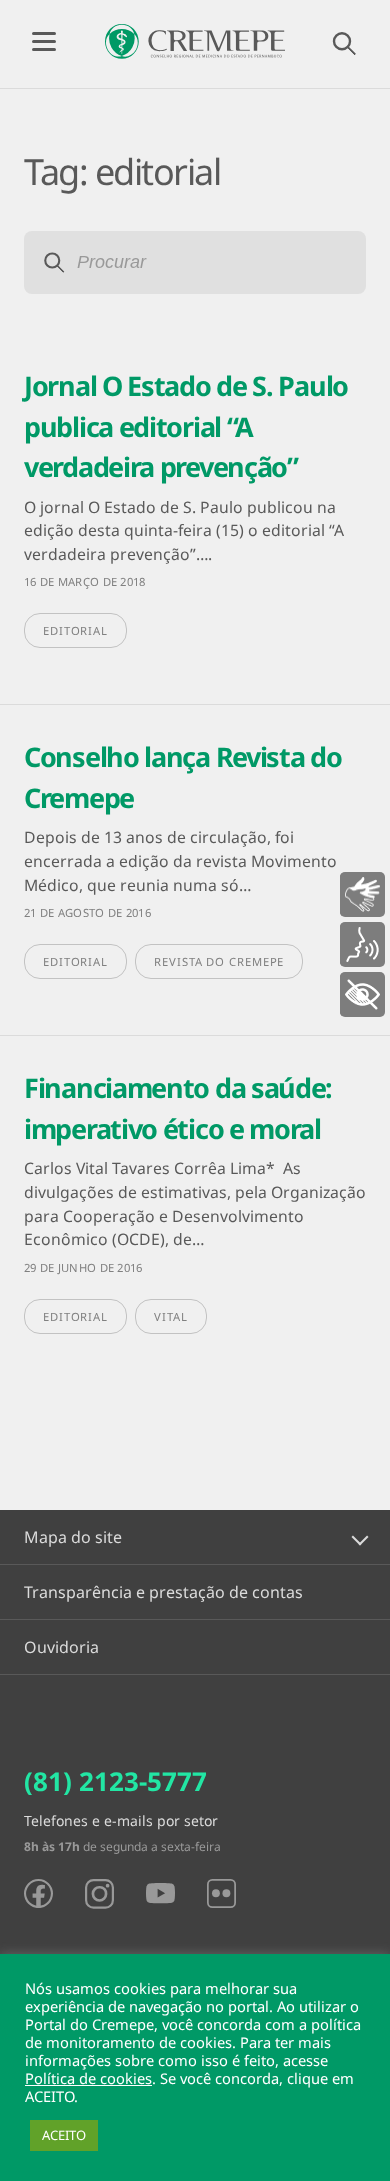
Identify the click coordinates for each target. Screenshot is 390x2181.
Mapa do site (73, 1537)
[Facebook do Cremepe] (38, 1893)
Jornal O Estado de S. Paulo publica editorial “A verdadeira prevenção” (186, 426)
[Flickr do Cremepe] (221, 1893)
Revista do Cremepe (219, 961)
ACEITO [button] (64, 2135)
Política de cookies (88, 2078)
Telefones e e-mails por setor (121, 1820)
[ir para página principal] (195, 41)
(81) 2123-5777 (115, 1781)
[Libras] (362, 894)
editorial (75, 630)
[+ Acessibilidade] (362, 994)
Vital (171, 1316)
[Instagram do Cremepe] (99, 1894)
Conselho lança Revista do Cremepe (183, 777)
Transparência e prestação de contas (163, 1592)
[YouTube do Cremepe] (160, 1893)
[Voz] (362, 944)
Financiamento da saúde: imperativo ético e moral (178, 1108)
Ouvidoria (61, 1647)
